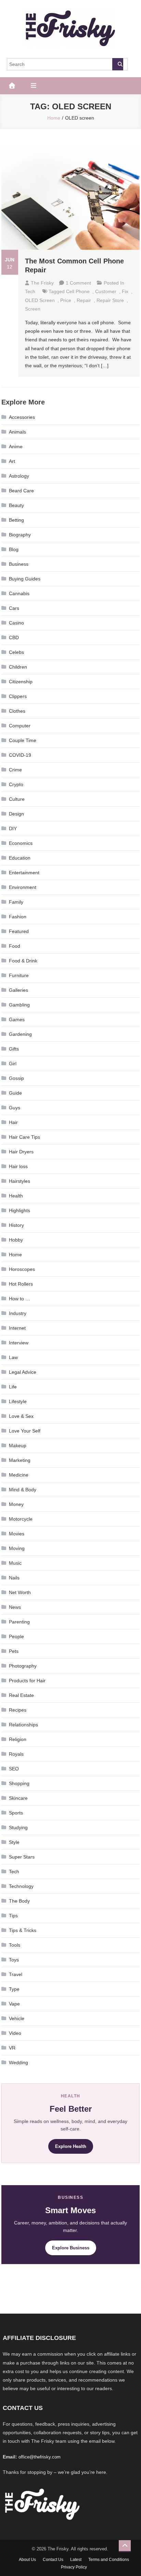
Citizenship (21, 682)
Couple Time (23, 740)
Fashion (18, 917)
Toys (14, 1960)
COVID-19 (20, 755)
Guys (15, 1108)
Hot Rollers (21, 1284)
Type (14, 1989)
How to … (20, 1299)
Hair (13, 1122)
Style (14, 1842)
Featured (19, 931)
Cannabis (19, 593)
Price (66, 300)
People (16, 1636)
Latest (76, 2560)
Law (13, 1357)
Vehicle (17, 2018)
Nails (14, 1578)
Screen (33, 309)
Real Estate (21, 1695)
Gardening (20, 1034)
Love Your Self (25, 1431)
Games (17, 1019)
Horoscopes (22, 1269)
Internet (17, 1328)
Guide (15, 1093)
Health (16, 1196)
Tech (30, 291)
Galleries (18, 990)
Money (16, 1504)
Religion (18, 1739)
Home (15, 1255)
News (15, 1607)
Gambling (19, 1005)
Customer (106, 291)
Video (15, 2033)
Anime (16, 447)
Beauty (16, 505)
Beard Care (21, 491)
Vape (14, 2004)
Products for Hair (27, 1681)
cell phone (78, 291)
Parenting (19, 1622)
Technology (21, 1886)
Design (16, 814)
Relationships (23, 1725)
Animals (17, 432)
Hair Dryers (21, 1152)
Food (15, 946)
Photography (23, 1666)
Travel (16, 1974)
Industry (18, 1313)
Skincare (18, 1798)
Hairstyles (20, 1181)
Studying (18, 1827)
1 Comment (78, 283)
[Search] (118, 64)
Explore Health (71, 2146)
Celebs (16, 652)
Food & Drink (23, 961)
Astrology (19, 476)
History (16, 1225)
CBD (14, 638)
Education (20, 858)
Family (16, 902)
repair (84, 300)
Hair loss (18, 1166)
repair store (110, 300)
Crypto (16, 784)
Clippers (18, 696)
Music (15, 1563)
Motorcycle (21, 1519)
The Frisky (42, 283)
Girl (13, 1064)
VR (12, 2048)
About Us (27, 2560)
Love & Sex (21, 1416)
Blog (14, 549)
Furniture (19, 975)
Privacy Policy (74, 2567)
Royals (16, 1754)
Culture (17, 799)
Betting (16, 520)
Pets (14, 1651)
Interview (19, 1343)
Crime (15, 770)
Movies (17, 1534)
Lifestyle (18, 1401)
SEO (14, 1769)
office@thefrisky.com (40, 2457)
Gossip (16, 1078)
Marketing (20, 1460)
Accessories (22, 417)
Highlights (20, 1210)
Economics (21, 843)
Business (19, 564)
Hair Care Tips (24, 1137)
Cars (14, 608)
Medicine (19, 1475)
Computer (20, 726)
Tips (13, 1916)
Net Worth (20, 1592)
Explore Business (71, 2248)
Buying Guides (25, 579)
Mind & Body (23, 1490)
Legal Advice (23, 1372)
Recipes (18, 1710)
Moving (17, 1548)
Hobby (16, 1240)
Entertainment (24, 873)
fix (125, 291)
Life (13, 1387)
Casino (16, 623)
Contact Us (53, 2560)
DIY (13, 828)
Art (12, 461)
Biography (20, 535)
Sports (16, 1813)
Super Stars (22, 1857)
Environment (23, 887)
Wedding (18, 2063)
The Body (19, 1901)
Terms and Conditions (109, 2560)
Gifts (14, 1049)
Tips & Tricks (23, 1930)
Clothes (17, 711)
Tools (15, 1945)
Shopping (19, 1783)
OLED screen (40, 300)
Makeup (18, 1445)
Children (18, 667)
